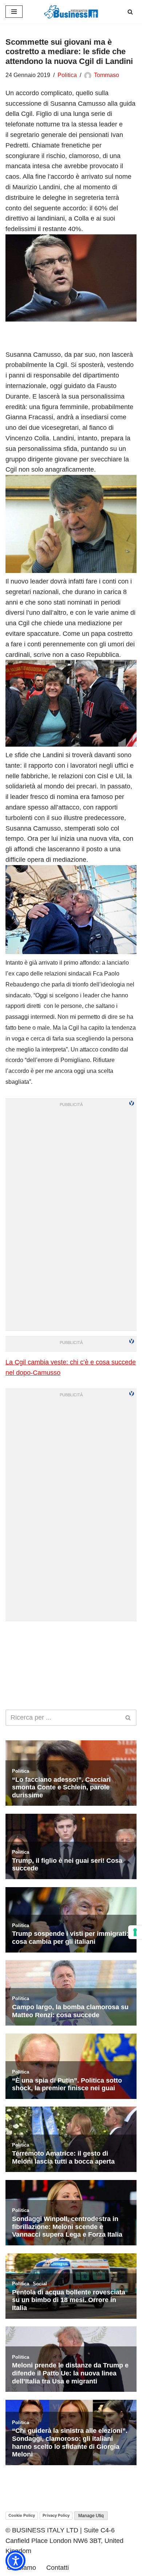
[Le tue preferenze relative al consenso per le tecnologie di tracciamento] (135, 1932)
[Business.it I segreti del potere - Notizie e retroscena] (71, 12)
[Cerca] (130, 12)
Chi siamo (21, 2568)
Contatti (58, 2568)
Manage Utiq (91, 2516)
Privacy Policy (56, 2515)
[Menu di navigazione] (14, 12)
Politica (67, 75)
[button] (15, 2561)
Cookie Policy (22, 2515)
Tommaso (106, 75)
